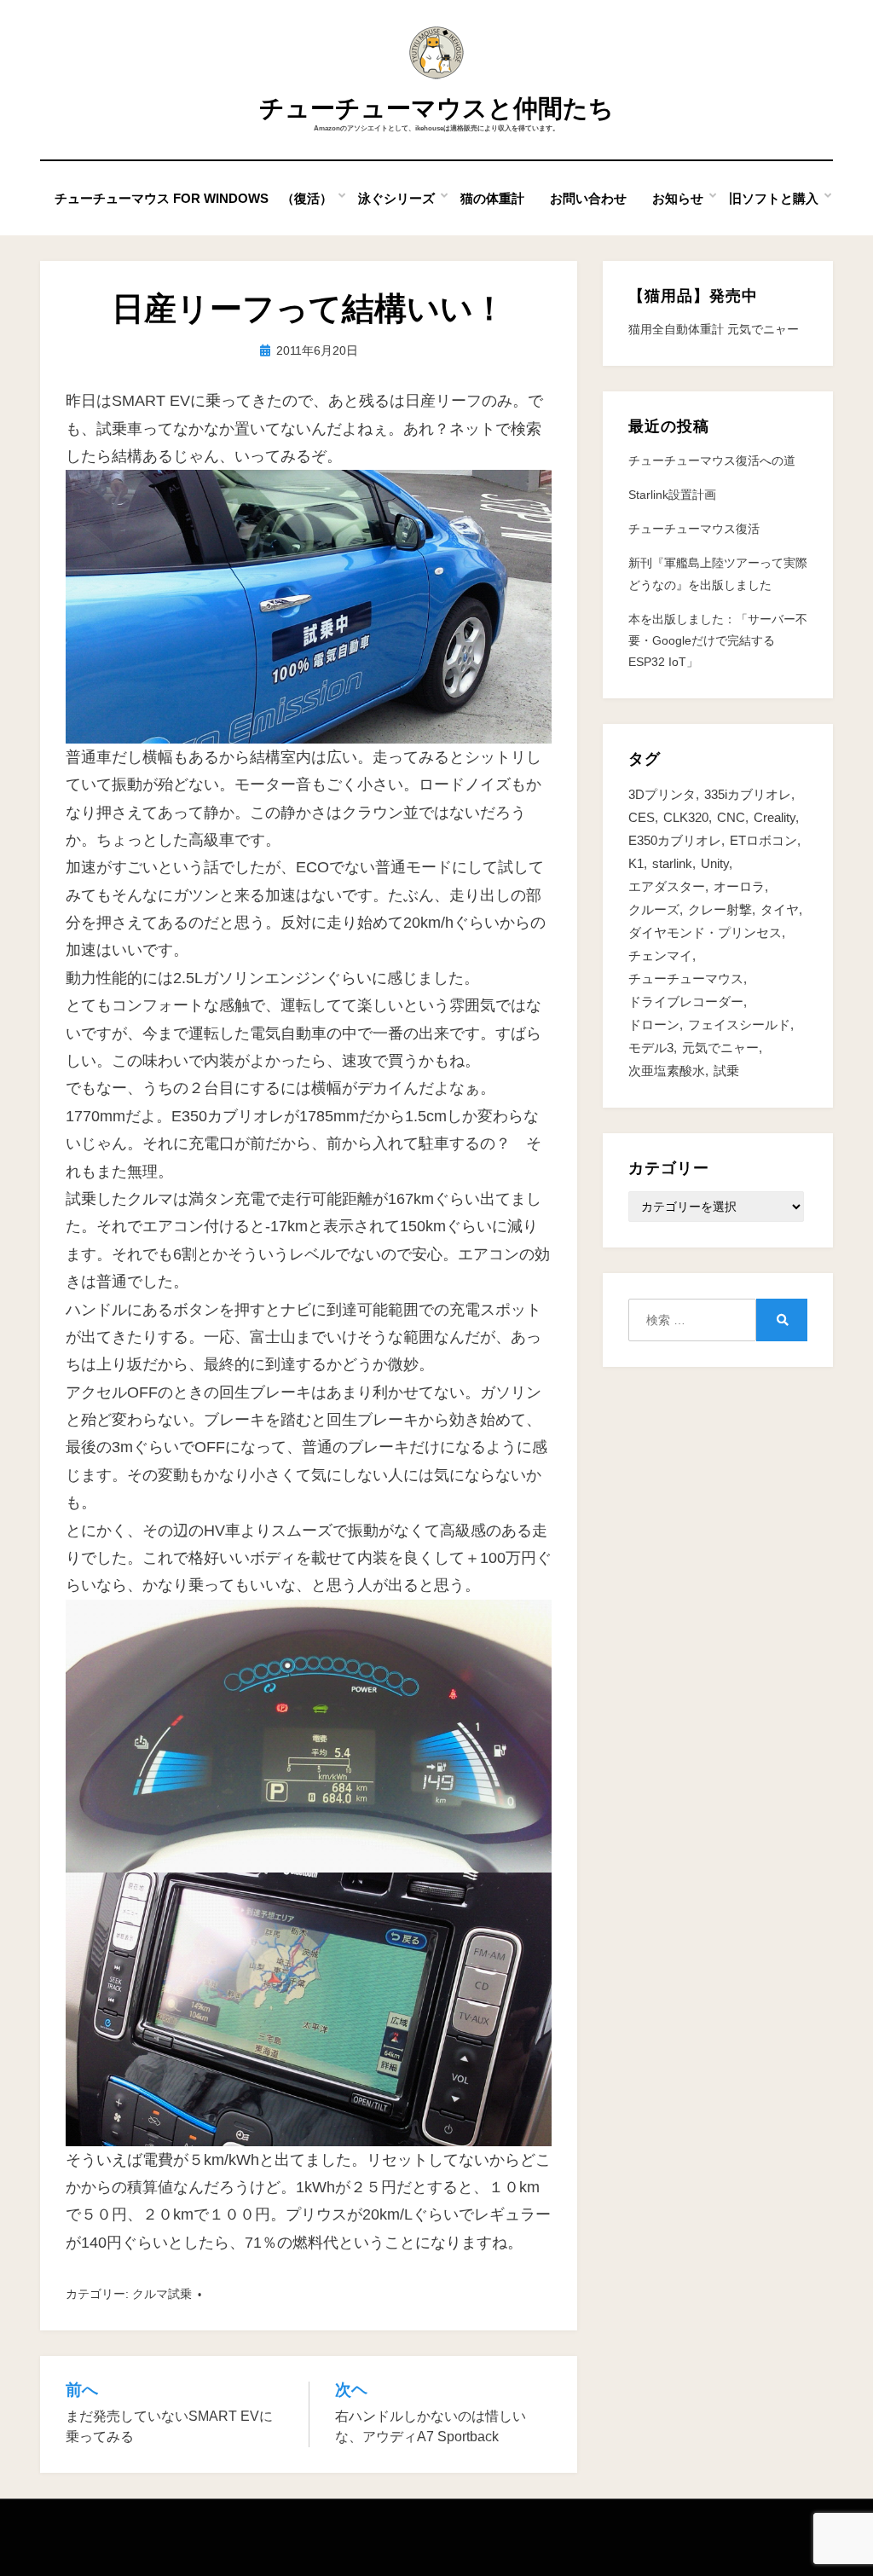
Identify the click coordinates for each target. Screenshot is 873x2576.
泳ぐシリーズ (396, 198)
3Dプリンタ (662, 794)
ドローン (654, 1025)
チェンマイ (660, 955)
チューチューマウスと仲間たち (436, 108)
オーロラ (739, 886)
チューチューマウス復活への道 (712, 460)
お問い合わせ (588, 198)
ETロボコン (763, 840)
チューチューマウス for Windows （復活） (194, 198)
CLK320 (686, 817)
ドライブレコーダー (686, 1001)
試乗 (726, 1071)
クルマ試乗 (162, 2294)
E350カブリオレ (675, 840)
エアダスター (667, 886)
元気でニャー (720, 1048)
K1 (636, 863)
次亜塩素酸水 (667, 1071)
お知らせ (678, 198)
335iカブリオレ (748, 794)
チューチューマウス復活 (694, 529)
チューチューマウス (686, 978)
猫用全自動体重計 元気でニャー (714, 329)
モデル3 (651, 1048)
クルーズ (654, 909)
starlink (672, 863)
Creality (775, 817)
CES (642, 817)
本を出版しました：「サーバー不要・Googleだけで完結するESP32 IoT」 (718, 640)
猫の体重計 (492, 198)
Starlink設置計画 (672, 495)
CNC (731, 817)
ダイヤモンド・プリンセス (705, 932)
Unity (715, 863)
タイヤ (780, 909)
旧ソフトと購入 (774, 198)
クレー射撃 (720, 909)
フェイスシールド (739, 1025)
